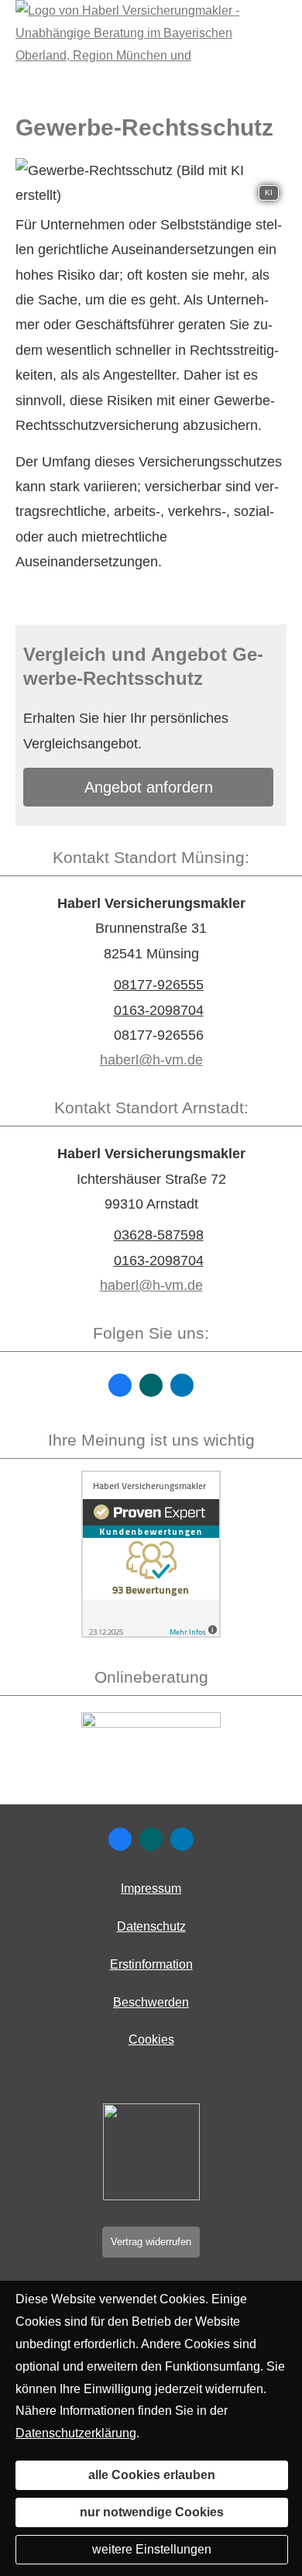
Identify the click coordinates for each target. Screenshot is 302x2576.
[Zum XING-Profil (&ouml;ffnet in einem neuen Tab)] (151, 1385)
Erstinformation (151, 1964)
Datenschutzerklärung (76, 2433)
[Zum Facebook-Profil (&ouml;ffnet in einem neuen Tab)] (120, 1385)
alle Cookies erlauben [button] (152, 2475)
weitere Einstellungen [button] (152, 2549)
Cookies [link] (151, 2039)
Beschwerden (151, 2002)
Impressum (151, 1888)
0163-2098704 (159, 1010)
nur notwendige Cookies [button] (152, 2512)
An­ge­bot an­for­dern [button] (149, 787)
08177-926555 (159, 985)
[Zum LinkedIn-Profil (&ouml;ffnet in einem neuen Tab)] (182, 1385)
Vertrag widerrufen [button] (151, 2242)
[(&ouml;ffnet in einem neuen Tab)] (151, 1634)
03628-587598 (159, 1235)
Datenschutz (151, 1926)
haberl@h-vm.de (151, 1060)
